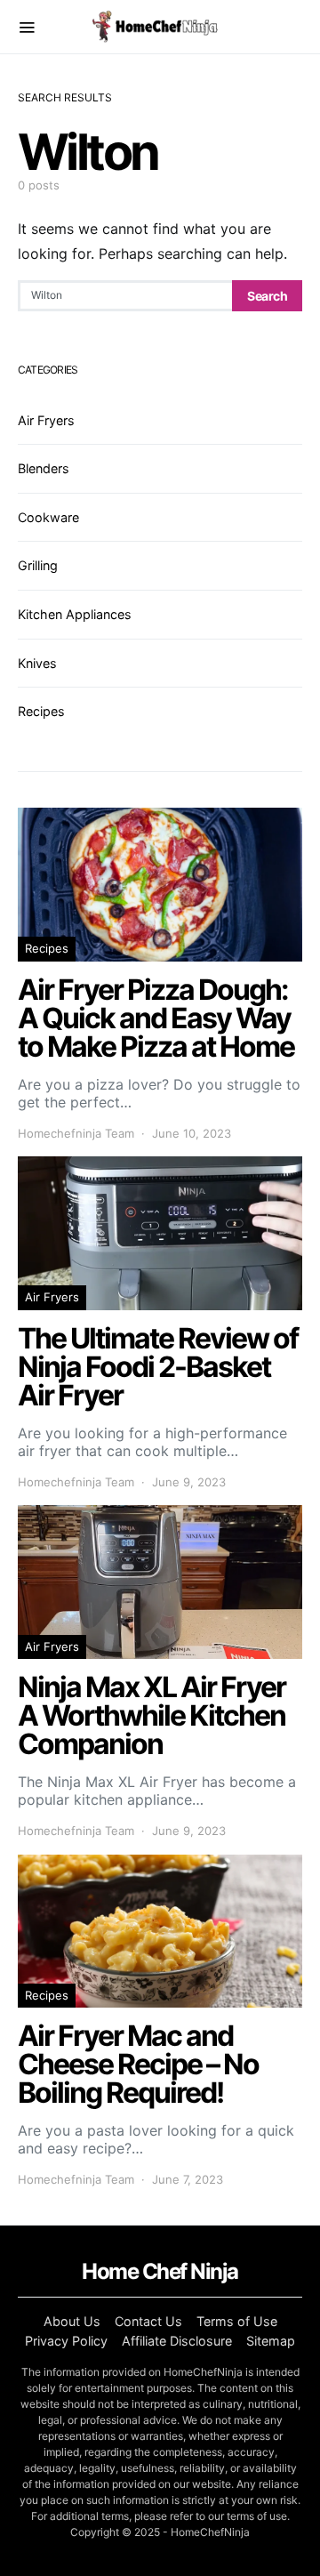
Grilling (38, 565)
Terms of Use (237, 2321)
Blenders (44, 468)
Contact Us (148, 2321)
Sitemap (271, 2341)
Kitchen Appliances (75, 614)
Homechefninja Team (76, 1133)
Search (267, 296)
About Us (72, 2321)
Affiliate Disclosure (177, 2341)
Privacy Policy (66, 2341)
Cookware (48, 517)
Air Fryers (46, 420)
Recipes (41, 711)
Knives (37, 663)
